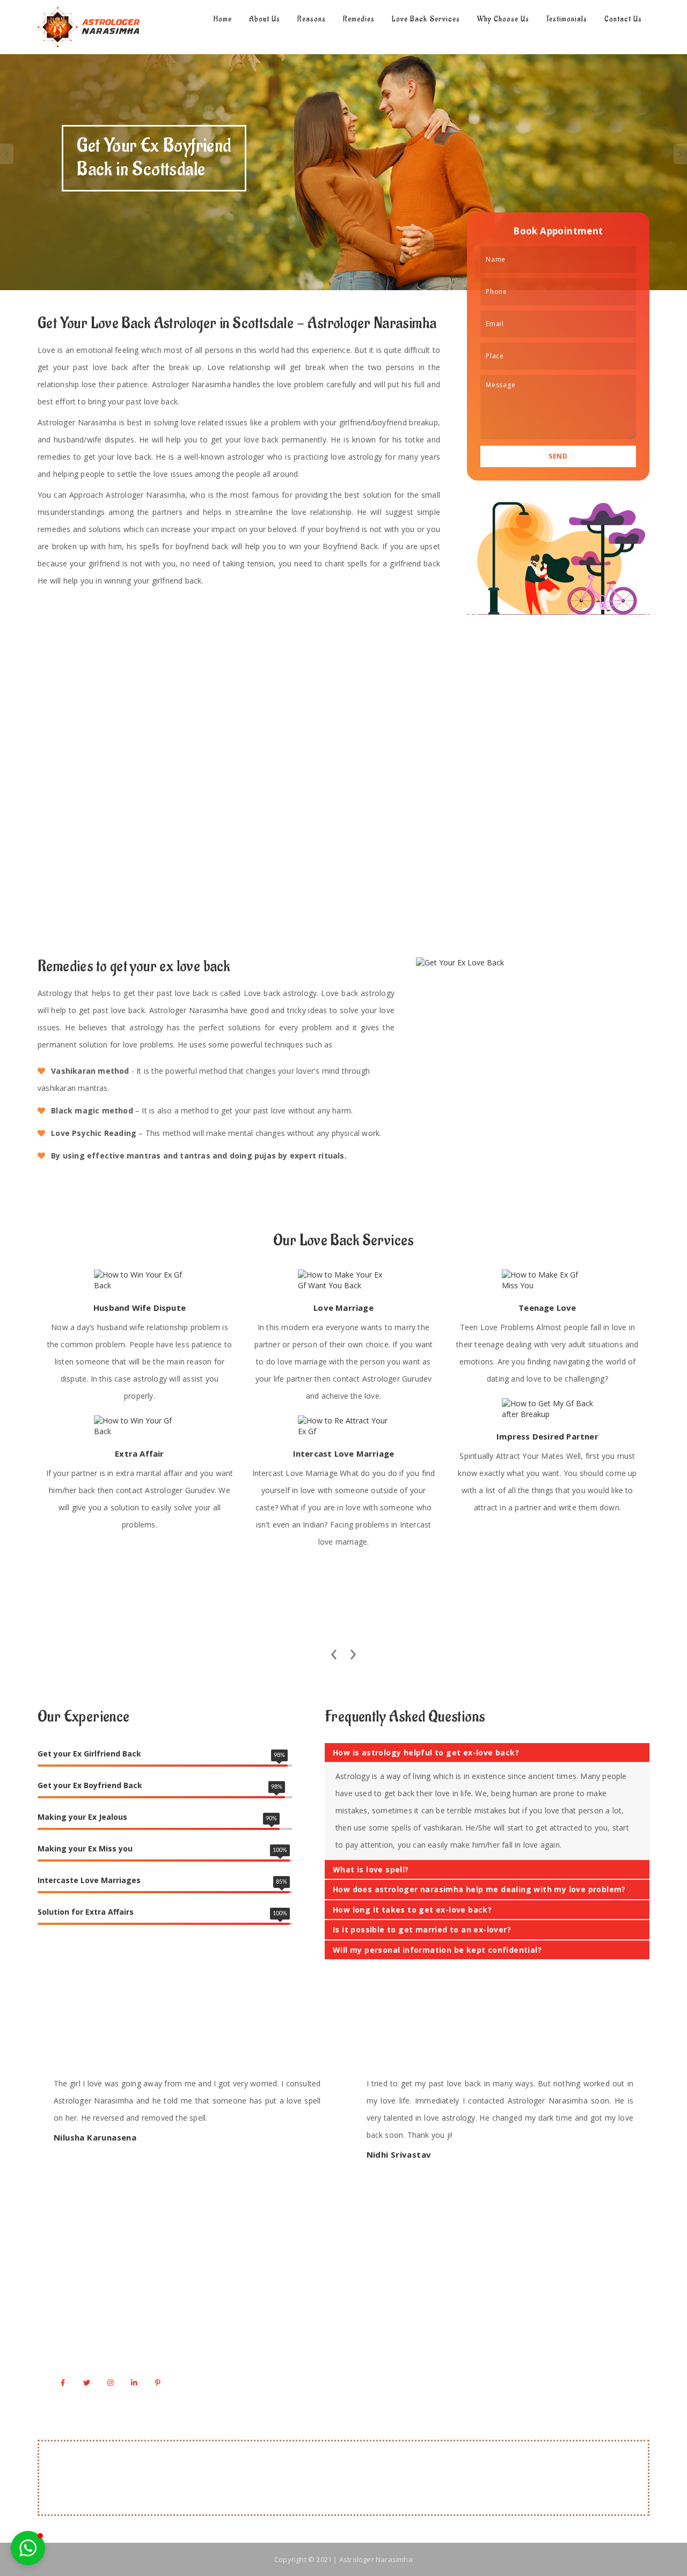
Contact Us (623, 19)
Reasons (312, 19)
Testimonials (567, 19)
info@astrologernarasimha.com (123, 2354)
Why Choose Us (503, 19)
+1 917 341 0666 (96, 2332)
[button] (28, 2548)
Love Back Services (426, 19)
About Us (265, 19)
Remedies (359, 19)
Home (222, 19)
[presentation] (334, 1651)
